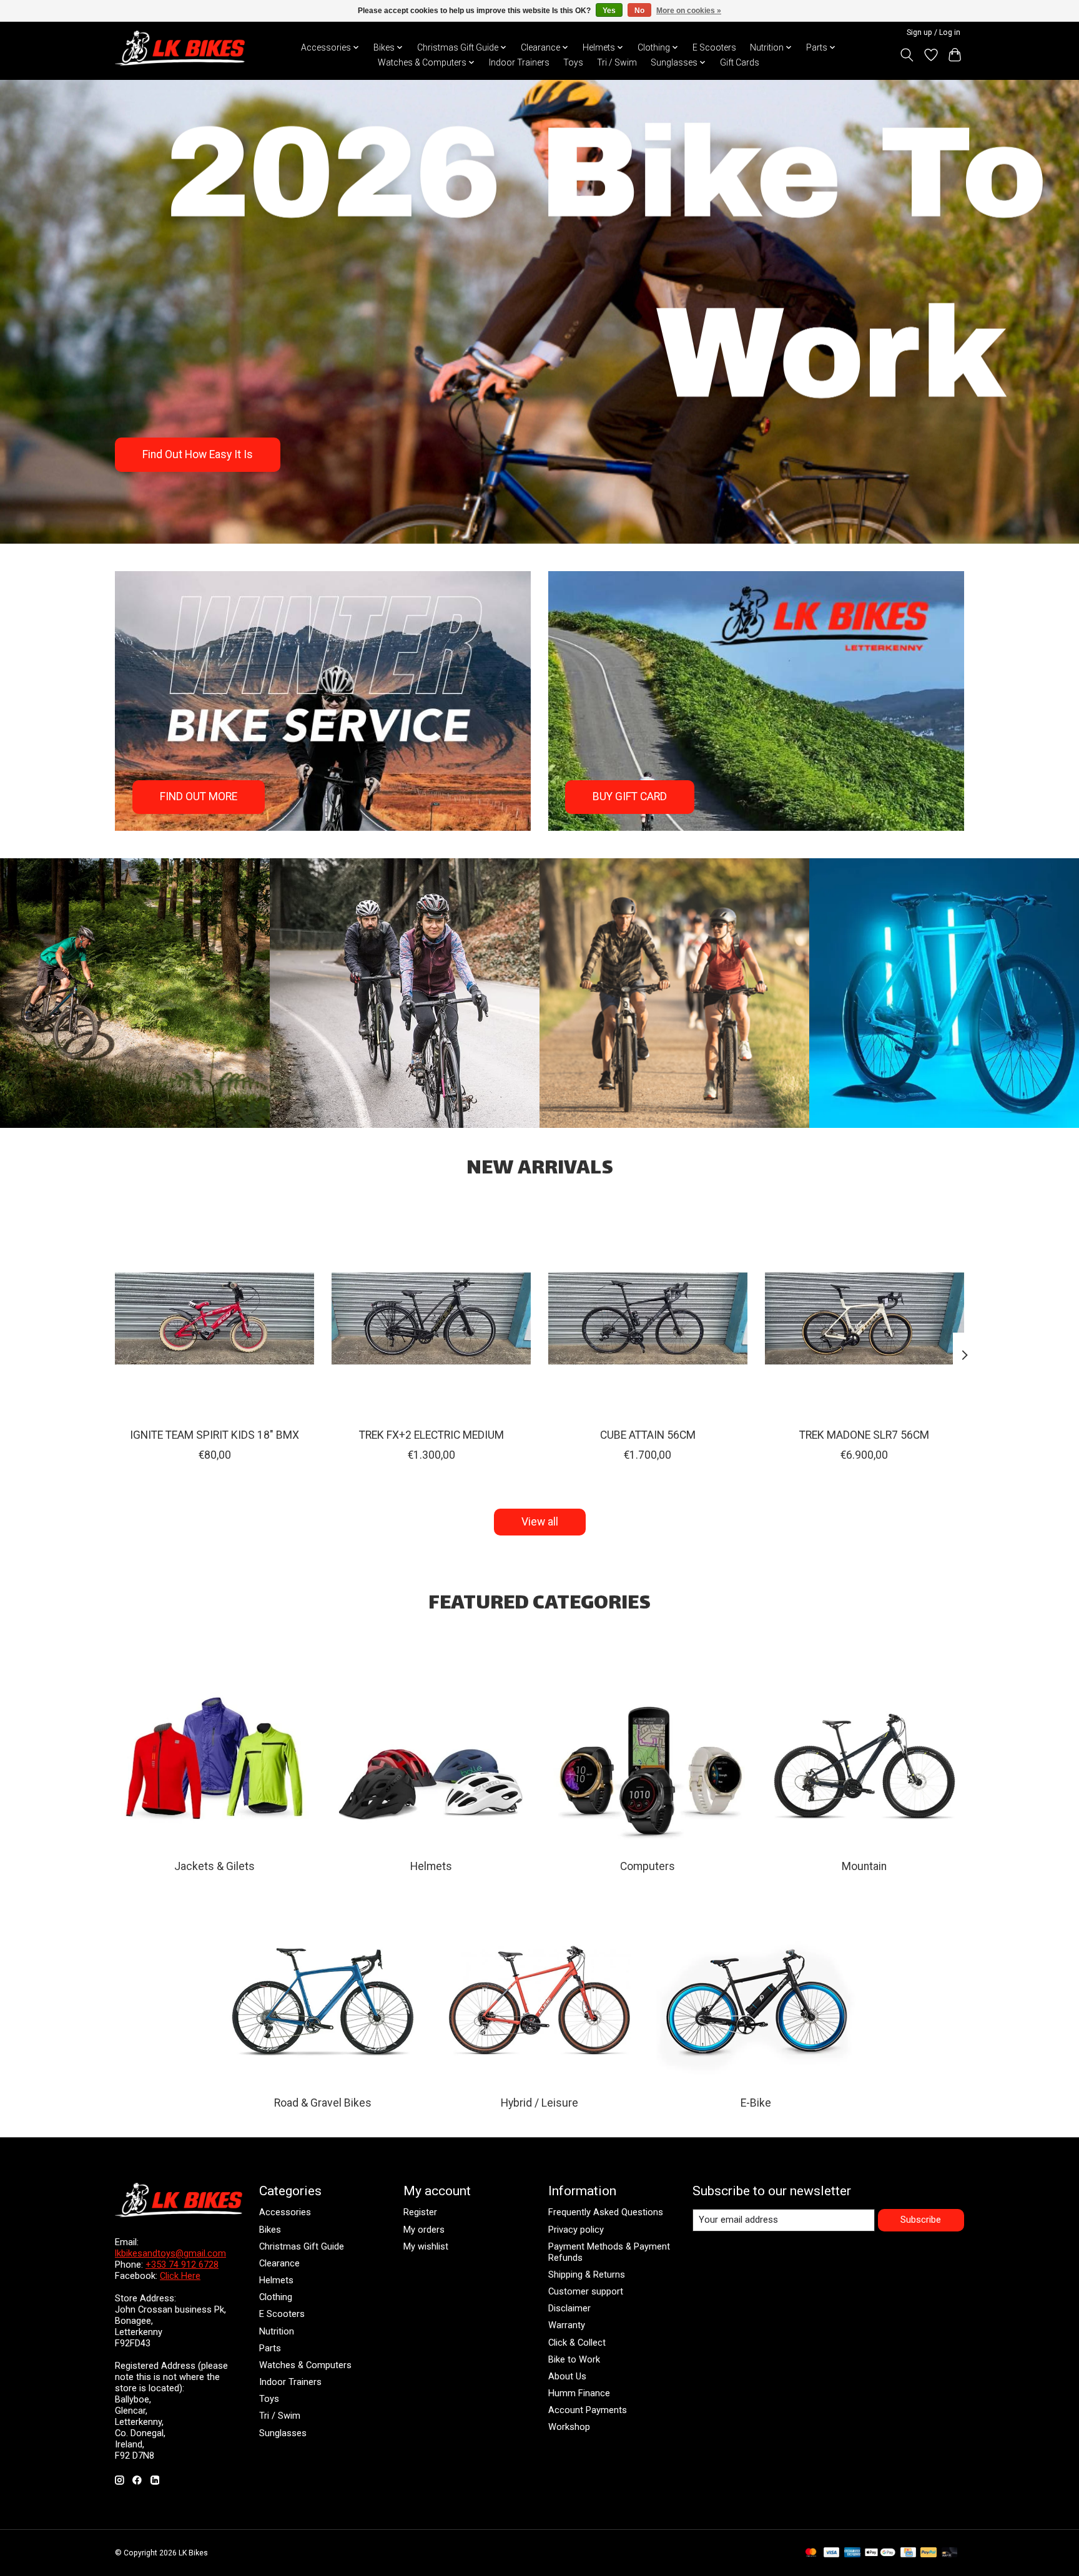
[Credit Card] (908, 2553)
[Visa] (832, 2553)
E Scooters (714, 47)
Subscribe (921, 2220)
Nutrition (277, 2331)
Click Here (180, 2276)
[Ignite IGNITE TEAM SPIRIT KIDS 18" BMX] (214, 1319)
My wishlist (426, 2246)
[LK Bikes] (180, 48)
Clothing (276, 2297)
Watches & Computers (305, 2365)
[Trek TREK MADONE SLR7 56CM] (865, 1319)
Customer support (586, 2291)
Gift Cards (740, 62)
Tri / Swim (617, 62)
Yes (609, 11)
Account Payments (588, 2410)
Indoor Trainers (519, 62)
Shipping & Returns (587, 2275)
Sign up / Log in (934, 32)
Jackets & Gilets (214, 1866)
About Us (567, 2376)
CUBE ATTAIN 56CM (648, 1435)
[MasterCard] (811, 2553)
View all (540, 1522)
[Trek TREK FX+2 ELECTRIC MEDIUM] (431, 1319)
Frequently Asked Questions (606, 2212)
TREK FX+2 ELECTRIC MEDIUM (431, 1435)
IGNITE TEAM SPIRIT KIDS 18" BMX (214, 1435)
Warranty (567, 2325)
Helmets (431, 1866)
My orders (424, 2230)
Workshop (569, 2427)
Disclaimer (569, 2308)
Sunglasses (283, 2433)
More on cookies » (689, 11)
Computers (648, 1866)
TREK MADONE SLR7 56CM (864, 1435)
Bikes (270, 2230)
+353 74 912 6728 (182, 2265)
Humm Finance (579, 2393)
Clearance (279, 2263)
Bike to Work (574, 2359)
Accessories (285, 2212)
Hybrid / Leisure (539, 2103)
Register (420, 2212)
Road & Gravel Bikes (323, 2103)
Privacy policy (576, 2230)
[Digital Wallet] (880, 2553)
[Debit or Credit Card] (950, 2553)
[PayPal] (929, 2553)
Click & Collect (577, 2343)
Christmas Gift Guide (302, 2246)
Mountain (864, 1866)
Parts (270, 2348)
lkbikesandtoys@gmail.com (170, 2253)
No (639, 11)
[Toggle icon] (907, 55)
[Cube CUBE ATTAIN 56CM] (648, 1319)
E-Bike (756, 2103)
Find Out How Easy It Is (198, 454)
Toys (573, 62)
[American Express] (852, 2553)
